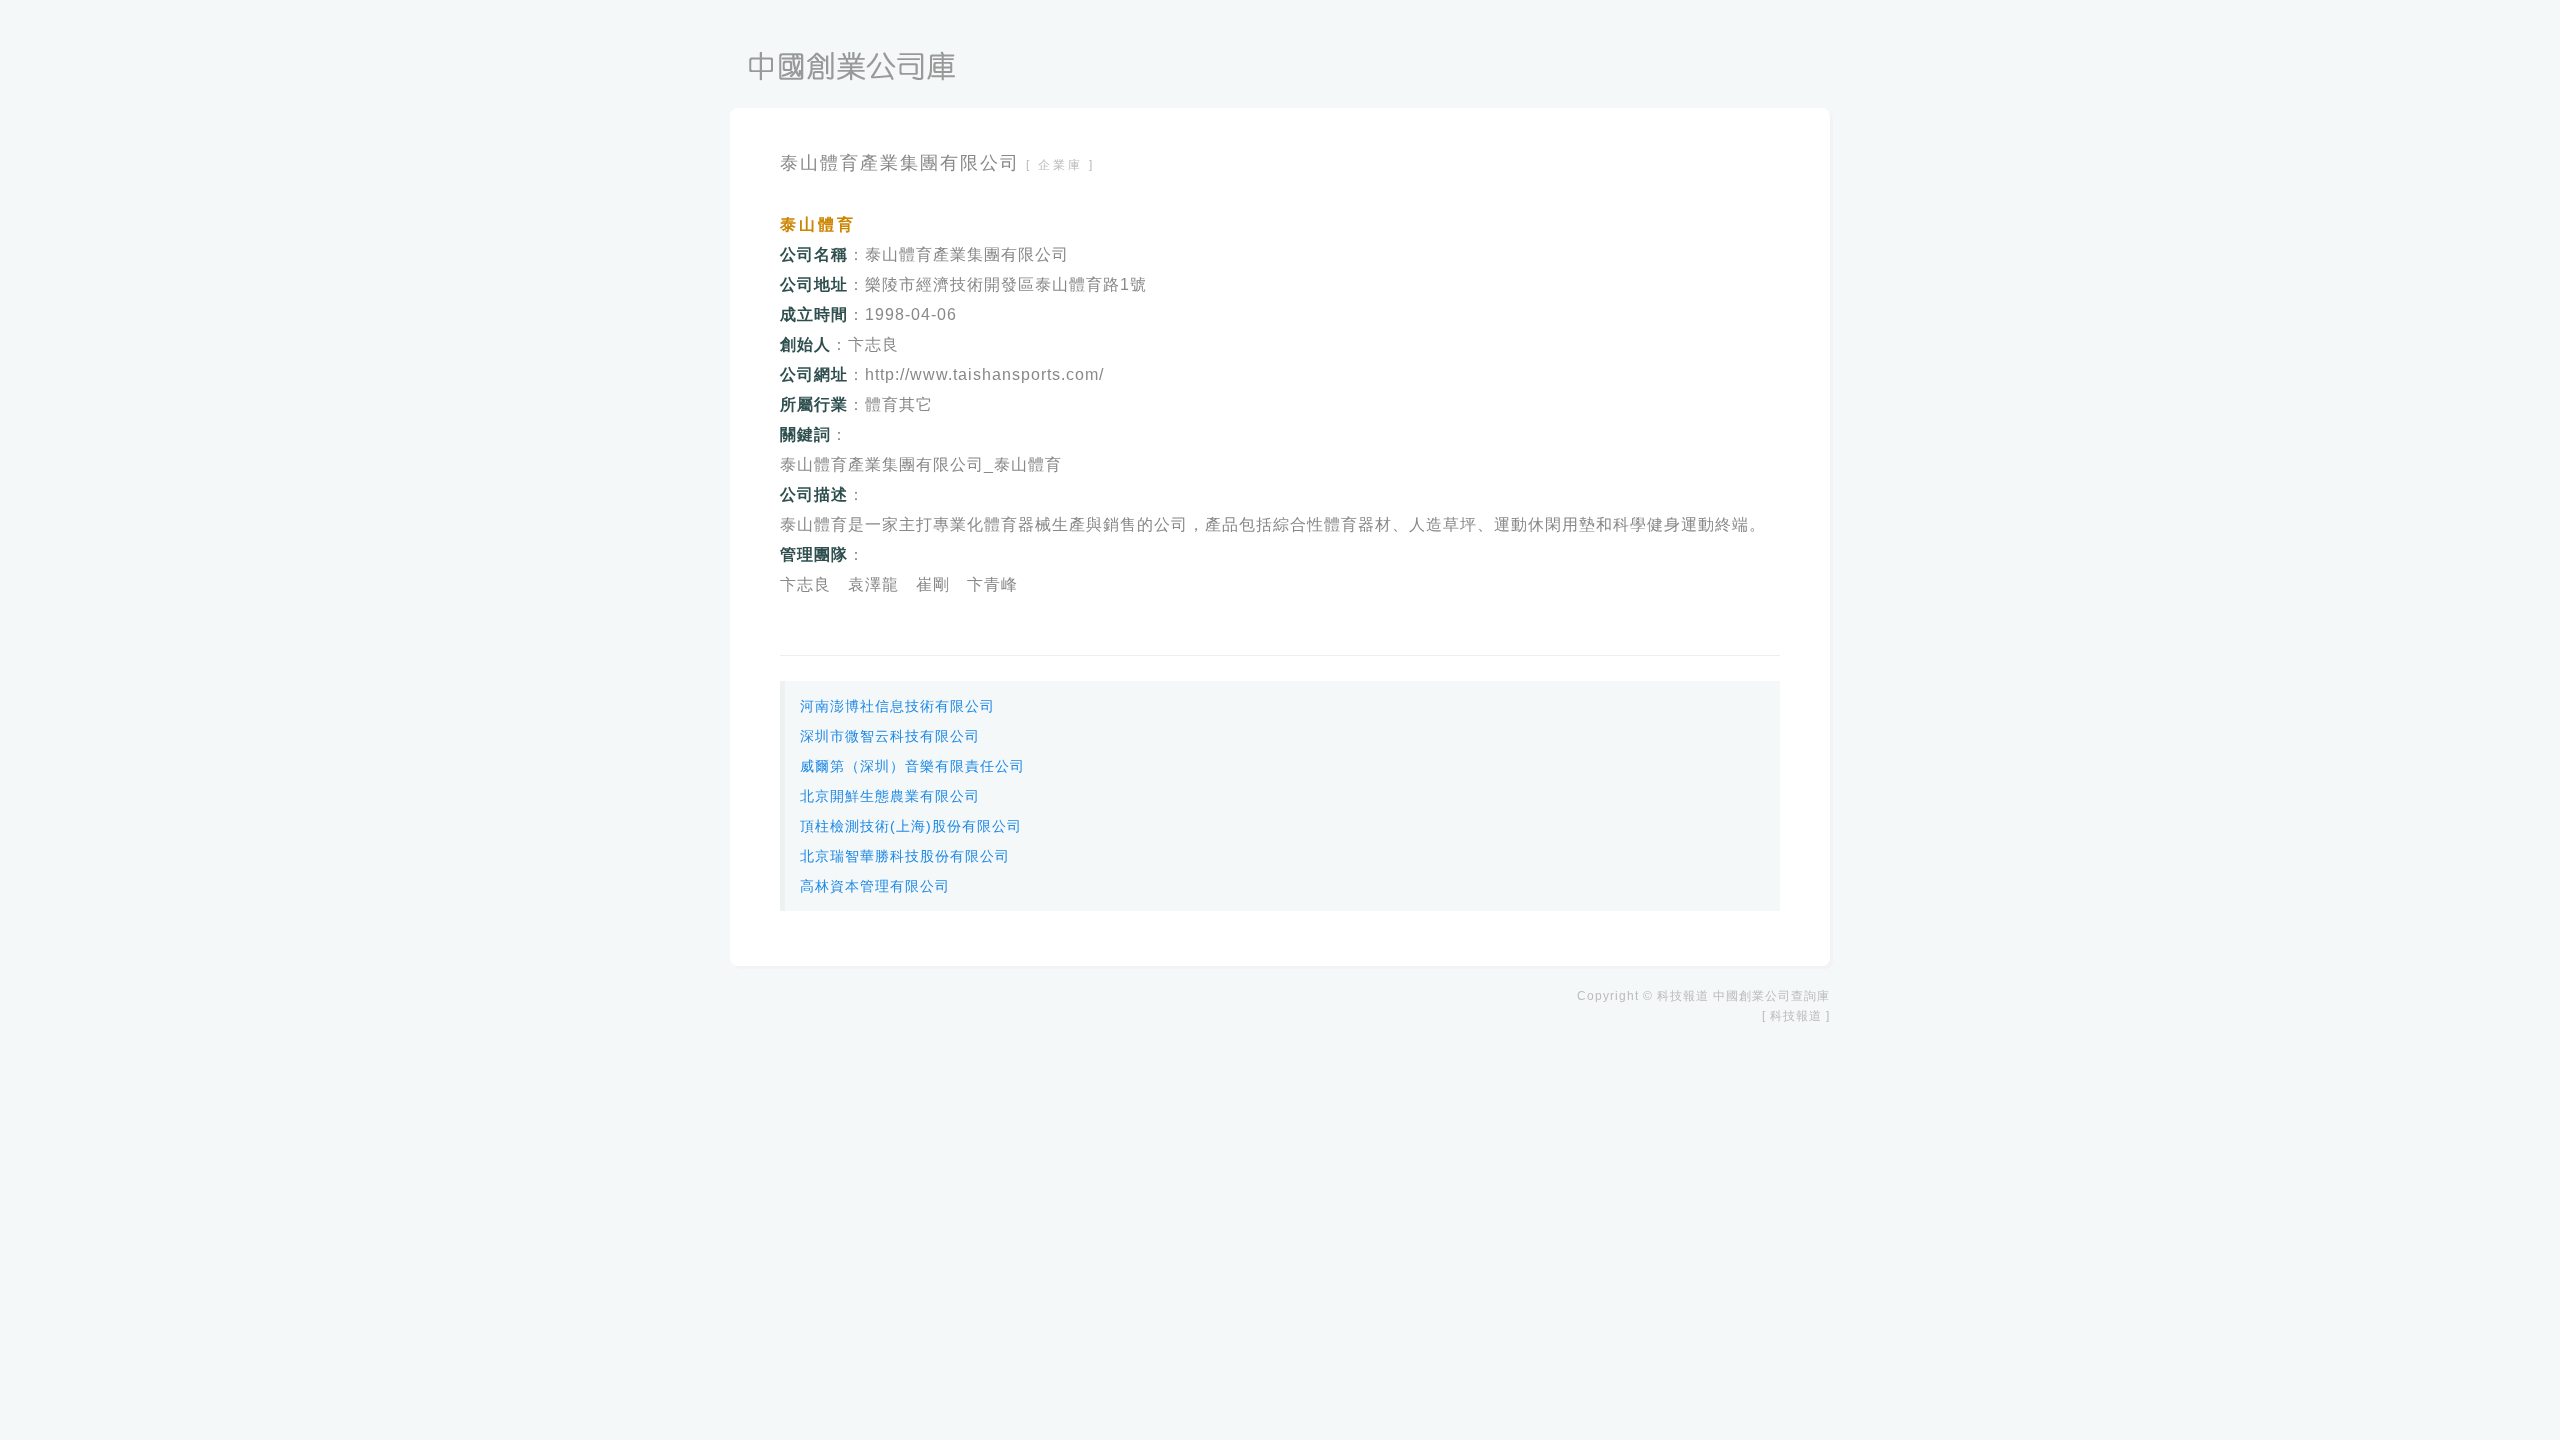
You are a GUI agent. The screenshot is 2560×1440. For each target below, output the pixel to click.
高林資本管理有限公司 (875, 886)
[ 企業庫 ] (1060, 165)
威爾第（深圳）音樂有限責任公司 (912, 766)
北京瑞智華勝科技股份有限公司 (905, 856)
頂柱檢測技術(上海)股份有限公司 (911, 826)
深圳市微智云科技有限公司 (890, 736)
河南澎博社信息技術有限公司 (897, 706)
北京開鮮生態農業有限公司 (890, 796)
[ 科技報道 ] (1796, 1016)
